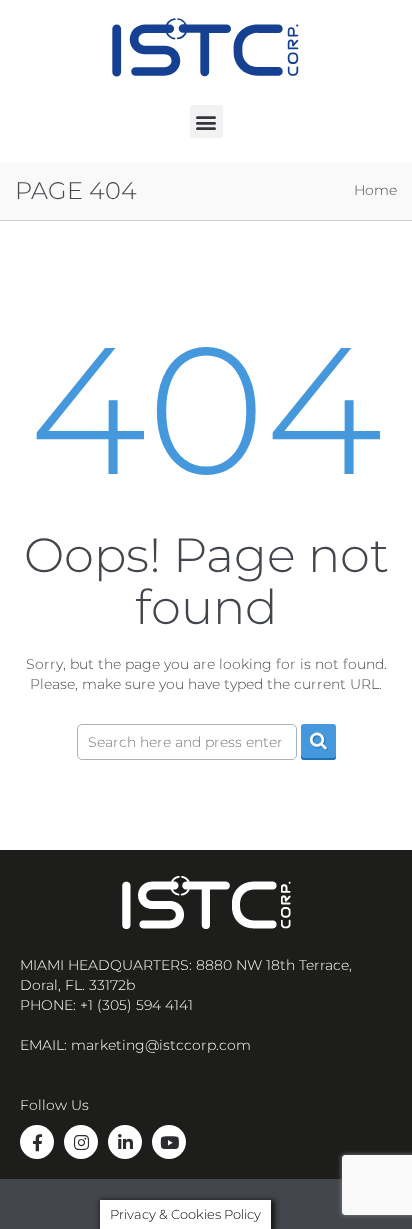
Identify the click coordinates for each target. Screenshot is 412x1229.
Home (375, 190)
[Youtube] (169, 1142)
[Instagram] (81, 1142)
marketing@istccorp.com (161, 1045)
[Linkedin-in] (125, 1142)
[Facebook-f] (37, 1142)
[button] (206, 121)
